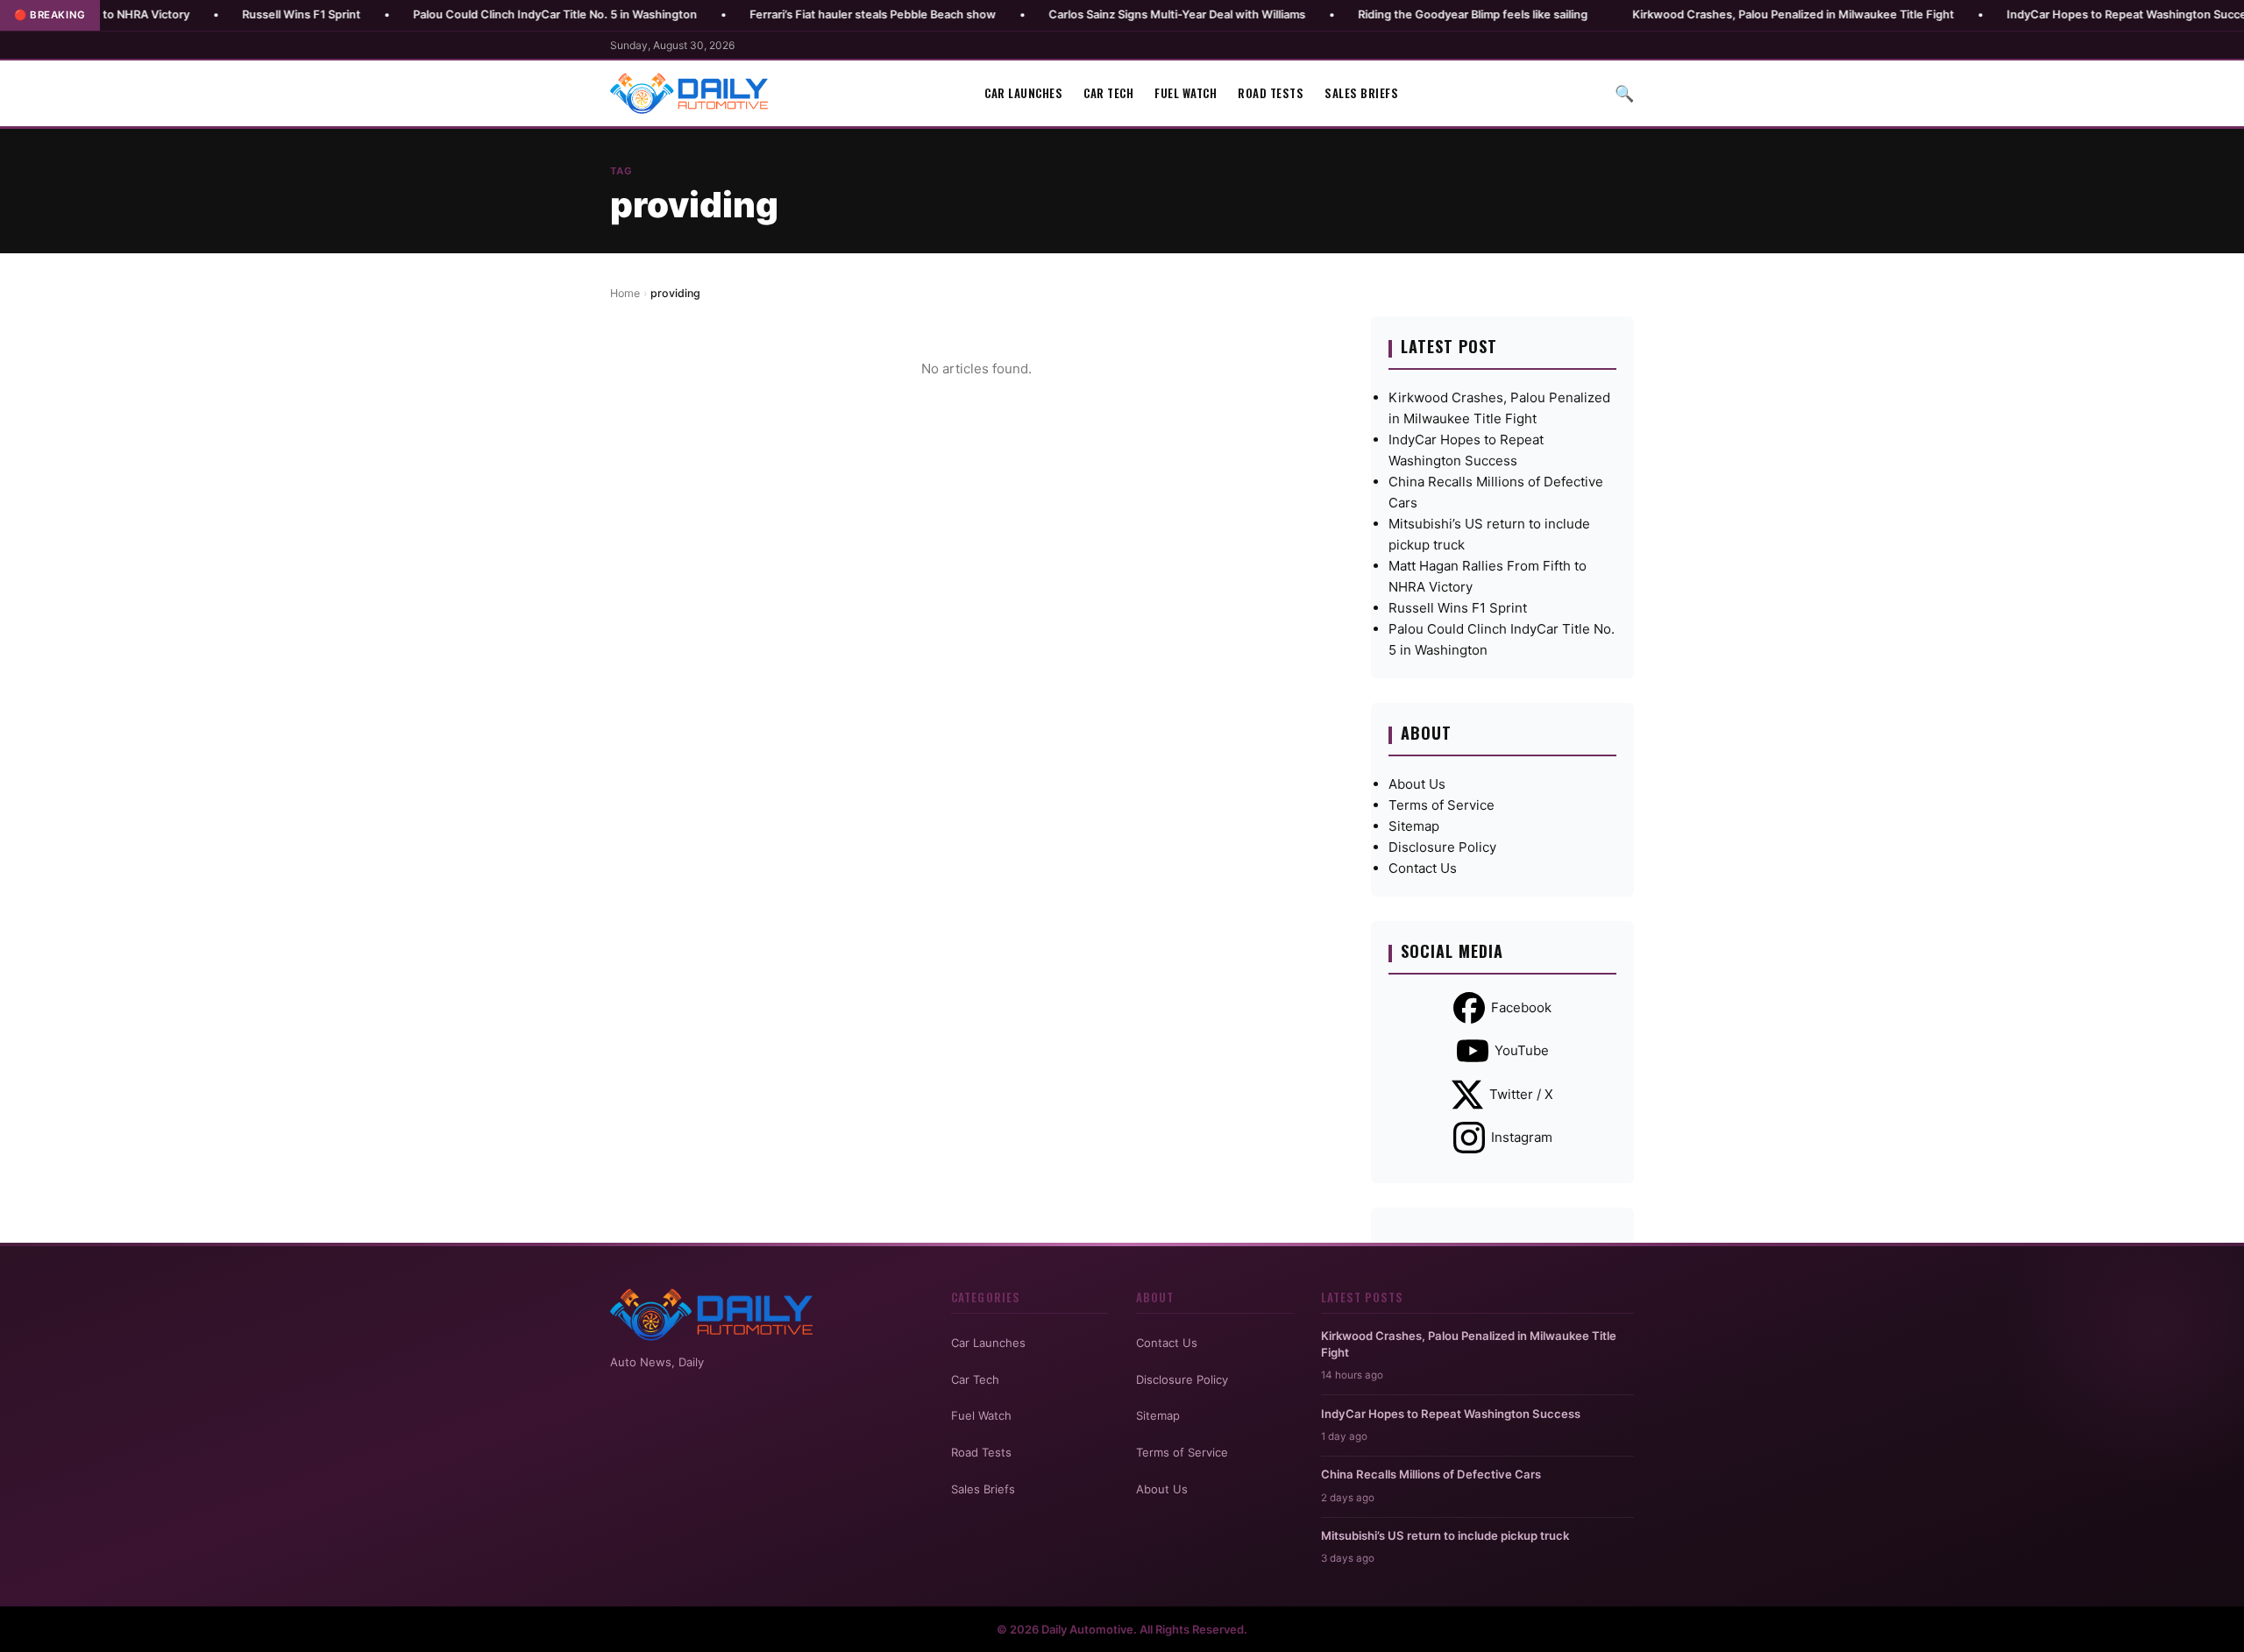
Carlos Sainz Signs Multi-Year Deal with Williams (1106, 14)
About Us (1417, 784)
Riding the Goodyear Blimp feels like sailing (1402, 14)
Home (625, 293)
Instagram (1522, 1137)
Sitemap (1414, 826)
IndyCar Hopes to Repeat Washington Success (2062, 14)
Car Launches (1023, 93)
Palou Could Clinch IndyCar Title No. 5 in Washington (484, 14)
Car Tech (1108, 93)
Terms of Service (1442, 805)
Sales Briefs (1361, 93)
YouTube (1522, 1050)
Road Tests (1271, 93)
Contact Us (1423, 868)
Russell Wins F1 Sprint (230, 14)
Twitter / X (1521, 1094)
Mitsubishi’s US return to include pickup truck (1445, 1535)
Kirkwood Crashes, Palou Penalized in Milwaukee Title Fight (1722, 14)
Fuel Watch (1186, 93)
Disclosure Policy (1442, 847)
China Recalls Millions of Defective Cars (1431, 1474)
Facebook (1521, 1007)
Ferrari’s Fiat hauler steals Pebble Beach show (802, 14)
